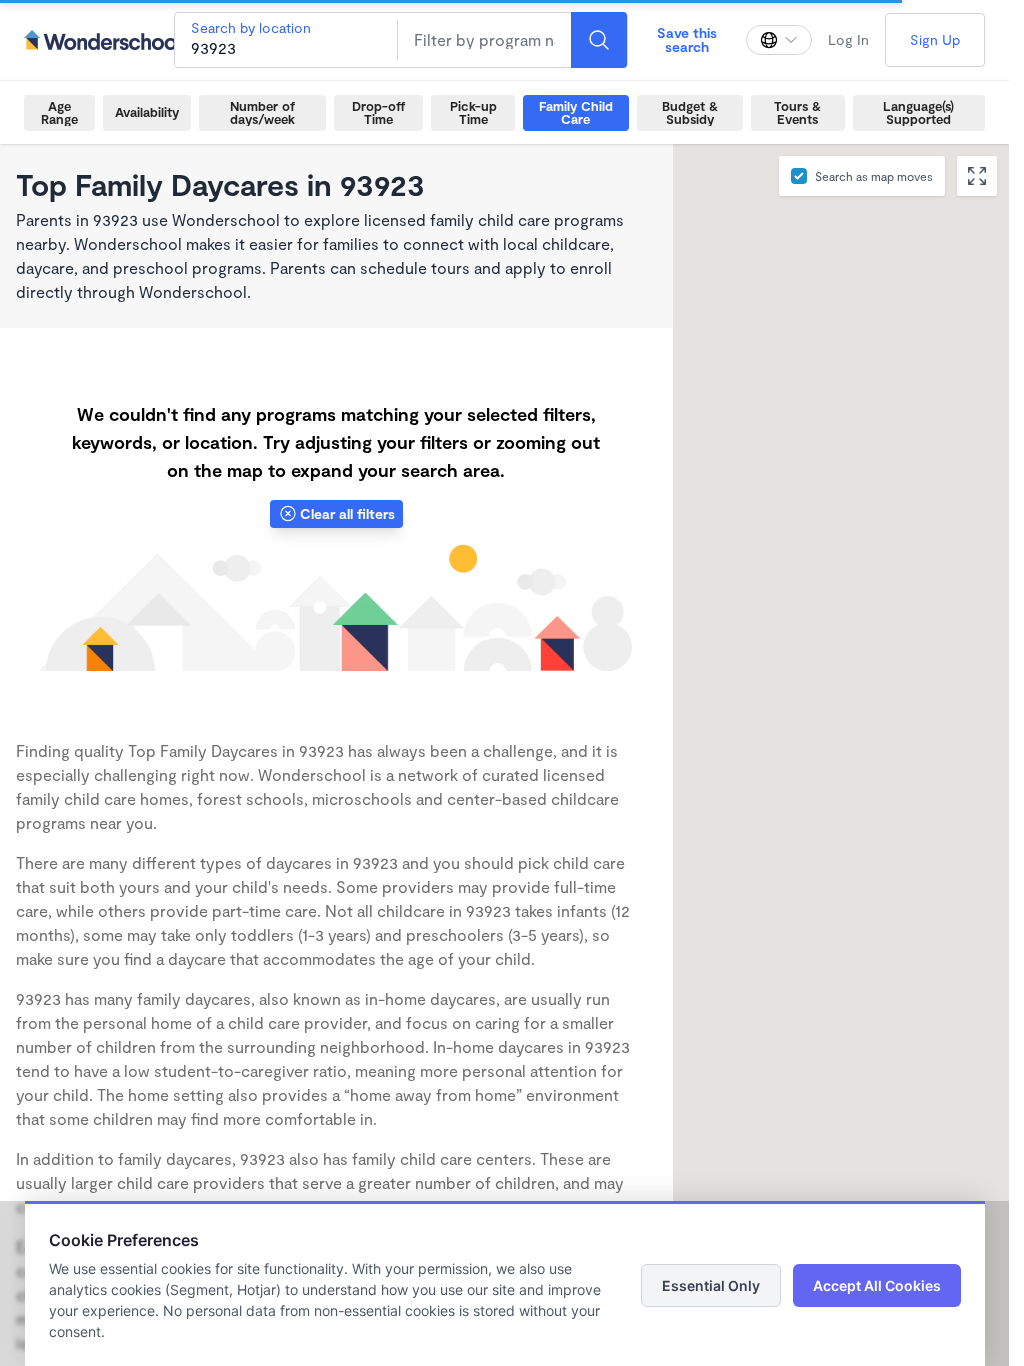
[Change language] (779, 40)
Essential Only (711, 1285)
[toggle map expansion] (977, 176)
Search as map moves (874, 176)
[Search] (599, 40)
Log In (848, 39)
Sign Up (935, 39)
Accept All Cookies (877, 1285)
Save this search (687, 39)
